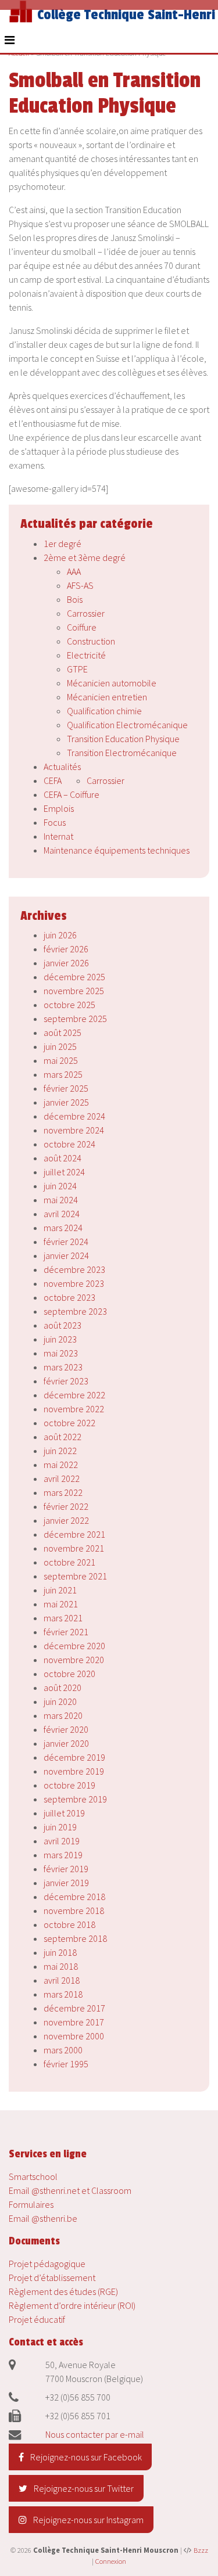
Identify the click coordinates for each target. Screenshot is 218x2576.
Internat (58, 836)
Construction (91, 641)
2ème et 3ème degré (85, 557)
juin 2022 (60, 1451)
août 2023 (62, 1325)
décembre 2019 (74, 1757)
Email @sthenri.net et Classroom (70, 2190)
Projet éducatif (37, 2319)
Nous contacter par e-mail (95, 2434)
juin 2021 (60, 1590)
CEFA (53, 780)
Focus (55, 822)
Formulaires (31, 2204)
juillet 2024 (64, 1172)
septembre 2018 (75, 1938)
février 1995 (66, 2064)
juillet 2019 (64, 1813)
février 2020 (66, 1729)
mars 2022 (63, 1492)
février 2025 (66, 1088)
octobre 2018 (69, 1924)
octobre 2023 (69, 1297)
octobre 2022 (69, 1423)
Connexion (111, 2561)
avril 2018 (62, 1980)
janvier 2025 (66, 1102)
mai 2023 (61, 1353)
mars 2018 (63, 1994)
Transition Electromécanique (122, 753)
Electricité (86, 655)
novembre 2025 (74, 991)
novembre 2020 (74, 1660)
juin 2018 (60, 1952)
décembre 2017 (74, 2008)
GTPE (77, 669)
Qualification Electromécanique (127, 725)
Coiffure (82, 627)
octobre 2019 (69, 1785)
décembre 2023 (74, 1269)
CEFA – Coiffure (72, 794)
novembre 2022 (74, 1409)
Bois (75, 599)
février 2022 (66, 1506)
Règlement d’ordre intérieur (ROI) (72, 2305)
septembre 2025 (75, 1019)
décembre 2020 (74, 1646)
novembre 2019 (74, 1771)
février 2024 (66, 1242)
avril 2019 (62, 1841)
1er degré (62, 544)
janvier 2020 (66, 1743)
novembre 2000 (74, 2036)
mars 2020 (63, 1715)
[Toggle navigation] (10, 40)
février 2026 (66, 949)
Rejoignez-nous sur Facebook (85, 2457)
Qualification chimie (104, 711)
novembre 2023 (74, 1283)
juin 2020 (60, 1701)
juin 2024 (60, 1186)
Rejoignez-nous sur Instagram (87, 2520)
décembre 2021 (74, 1534)
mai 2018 (61, 1966)
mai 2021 (61, 1604)
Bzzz (201, 2550)
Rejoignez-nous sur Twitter (83, 2488)
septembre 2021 (75, 1576)
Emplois (59, 808)
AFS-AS (80, 585)
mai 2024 (61, 1200)
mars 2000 (63, 2050)
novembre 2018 (74, 1911)
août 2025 (62, 1032)
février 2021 (66, 1632)
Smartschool (33, 2176)
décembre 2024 (74, 1116)
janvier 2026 (66, 963)
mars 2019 (63, 1855)
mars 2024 (63, 1228)
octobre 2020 (69, 1674)
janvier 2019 (66, 1883)
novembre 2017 (74, 2022)
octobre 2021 (69, 1562)
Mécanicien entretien (107, 697)
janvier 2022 (66, 1520)
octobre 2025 (69, 1005)
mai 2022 (61, 1465)
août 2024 (62, 1158)
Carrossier (86, 613)
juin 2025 (60, 1046)
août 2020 (62, 1688)
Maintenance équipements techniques (117, 850)
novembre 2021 (74, 1548)
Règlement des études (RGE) (63, 2291)
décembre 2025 (74, 977)
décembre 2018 (74, 1897)
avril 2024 (62, 1214)
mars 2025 (63, 1074)
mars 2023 (63, 1367)
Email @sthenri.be (43, 2218)
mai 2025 (61, 1060)
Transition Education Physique (123, 739)
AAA (74, 571)
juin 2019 (60, 1827)
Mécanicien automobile (112, 683)
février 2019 (66, 1869)
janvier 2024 (66, 1255)
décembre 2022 (74, 1395)
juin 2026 (60, 935)
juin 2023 (60, 1339)
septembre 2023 (75, 1311)
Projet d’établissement (52, 2278)
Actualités (62, 767)
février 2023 (66, 1381)
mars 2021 (63, 1618)
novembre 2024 (74, 1130)
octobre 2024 (69, 1144)
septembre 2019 (75, 1799)
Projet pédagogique (47, 2264)
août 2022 (62, 1437)
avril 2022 (62, 1478)
